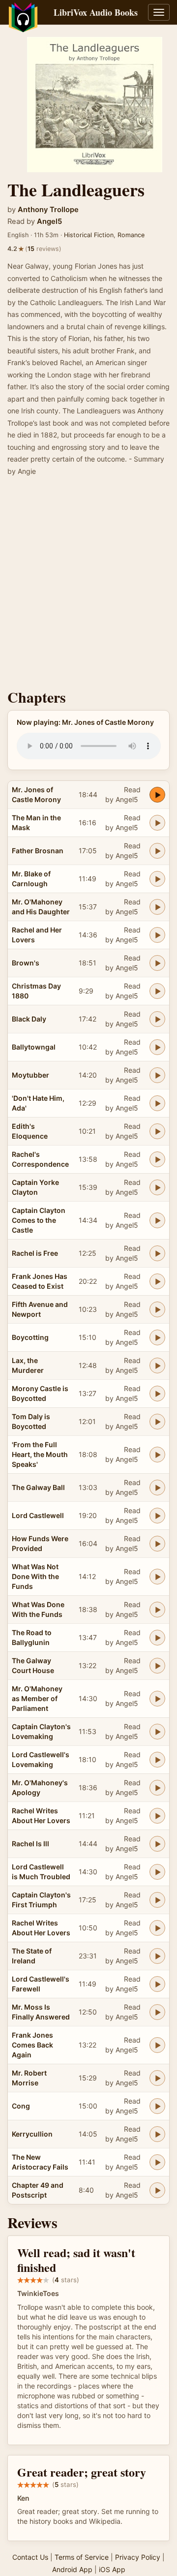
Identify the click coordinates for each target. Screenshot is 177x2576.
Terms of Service (82, 2557)
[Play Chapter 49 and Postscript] (157, 2190)
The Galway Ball (38, 1487)
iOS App (112, 2569)
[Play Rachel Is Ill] (157, 1844)
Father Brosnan (38, 851)
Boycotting (30, 1337)
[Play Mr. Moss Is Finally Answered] (157, 2012)
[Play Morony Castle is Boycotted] (157, 1394)
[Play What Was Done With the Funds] (157, 1610)
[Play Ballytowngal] (157, 1047)
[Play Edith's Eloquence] (157, 1131)
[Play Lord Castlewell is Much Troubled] (157, 1872)
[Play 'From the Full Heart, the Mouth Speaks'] (157, 1455)
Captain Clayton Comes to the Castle (39, 1220)
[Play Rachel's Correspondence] (157, 1159)
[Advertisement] (88, 586)
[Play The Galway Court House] (157, 1666)
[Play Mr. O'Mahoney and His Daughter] (157, 907)
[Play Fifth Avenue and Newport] (157, 1309)
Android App (72, 2569)
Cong (21, 2106)
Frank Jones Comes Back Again (32, 2045)
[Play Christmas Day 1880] (157, 991)
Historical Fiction (89, 235)
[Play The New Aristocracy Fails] (157, 2162)
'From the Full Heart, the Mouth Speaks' (40, 1454)
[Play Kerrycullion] (157, 2134)
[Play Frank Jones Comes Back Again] (157, 2045)
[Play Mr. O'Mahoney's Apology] (157, 1788)
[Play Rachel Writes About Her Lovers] (157, 1816)
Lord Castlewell (38, 1515)
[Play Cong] (157, 2106)
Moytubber (30, 1075)
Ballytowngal (34, 1047)
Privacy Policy (138, 2557)
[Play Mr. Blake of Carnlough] (157, 879)
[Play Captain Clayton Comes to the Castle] (157, 1220)
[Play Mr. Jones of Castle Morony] (157, 795)
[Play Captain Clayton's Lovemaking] (157, 1732)
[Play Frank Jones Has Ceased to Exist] (157, 1281)
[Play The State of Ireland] (157, 1956)
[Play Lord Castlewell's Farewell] (157, 1984)
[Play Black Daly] (157, 1019)
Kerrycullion (32, 2134)
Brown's (26, 963)
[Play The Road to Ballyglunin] (157, 1638)
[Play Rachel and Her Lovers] (157, 935)
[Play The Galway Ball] (157, 1488)
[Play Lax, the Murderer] (157, 1366)
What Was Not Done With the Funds (35, 1576)
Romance (131, 235)
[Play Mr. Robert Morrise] (157, 2078)
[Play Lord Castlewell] (157, 1516)
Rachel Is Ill (30, 1844)
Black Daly (29, 1019)
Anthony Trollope (48, 210)
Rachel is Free (35, 1253)
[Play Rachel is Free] (157, 1253)
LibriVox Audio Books (96, 12)
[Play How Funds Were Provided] (157, 1544)
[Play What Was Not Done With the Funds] (157, 1577)
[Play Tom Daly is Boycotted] (157, 1422)
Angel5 (49, 221)
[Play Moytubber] (157, 1075)
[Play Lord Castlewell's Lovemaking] (157, 1760)
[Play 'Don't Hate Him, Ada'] (157, 1103)
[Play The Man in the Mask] (157, 823)
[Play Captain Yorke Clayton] (157, 1187)
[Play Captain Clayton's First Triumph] (157, 1900)
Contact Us (30, 2557)
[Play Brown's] (157, 963)
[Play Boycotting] (157, 1337)
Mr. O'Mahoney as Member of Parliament (37, 1698)
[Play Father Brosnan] (157, 851)
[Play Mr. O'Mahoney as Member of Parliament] (157, 1699)
